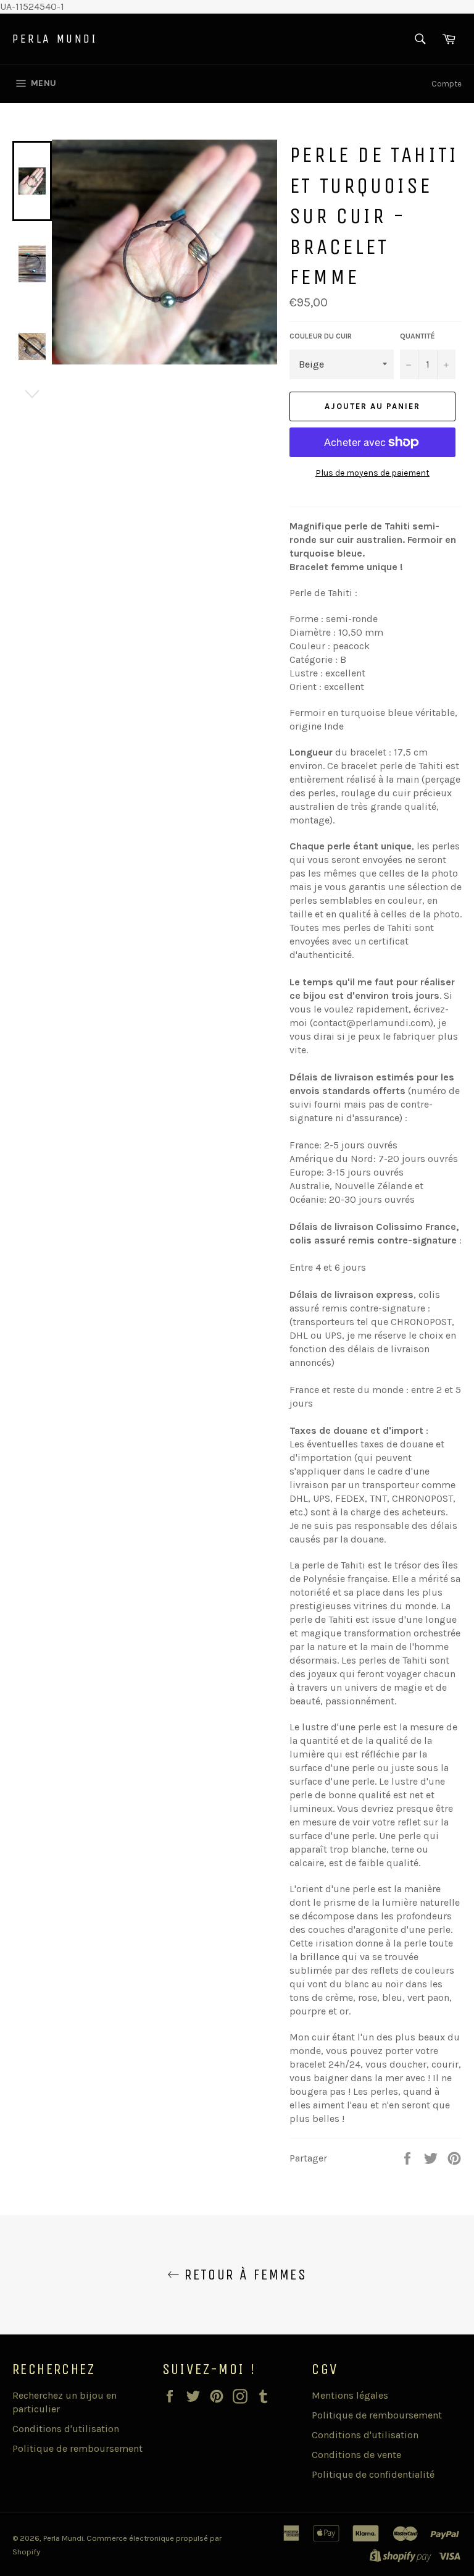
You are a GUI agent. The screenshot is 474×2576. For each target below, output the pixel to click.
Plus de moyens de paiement (372, 473)
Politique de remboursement (77, 2448)
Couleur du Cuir (321, 336)
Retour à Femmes (243, 2275)
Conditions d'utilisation (66, 2429)
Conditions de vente (356, 2455)
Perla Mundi (55, 39)
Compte (447, 84)
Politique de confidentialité (373, 2474)
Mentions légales (350, 2395)
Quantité (418, 336)
